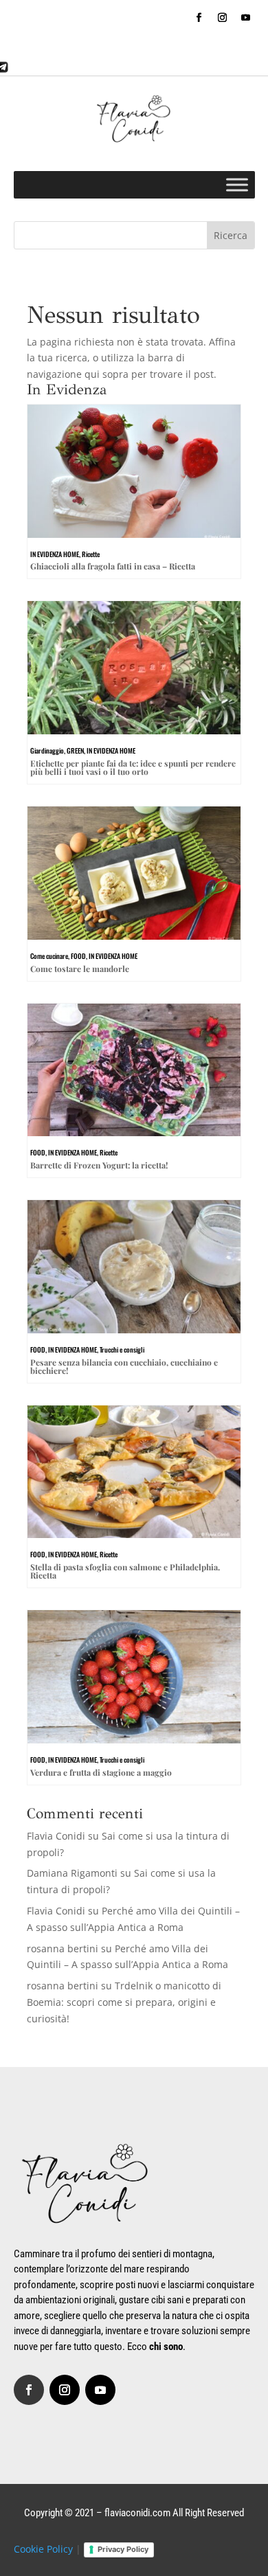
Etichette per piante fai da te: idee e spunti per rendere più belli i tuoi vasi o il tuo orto (133, 767)
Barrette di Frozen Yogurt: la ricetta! (99, 1165)
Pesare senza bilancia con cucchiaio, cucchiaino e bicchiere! (124, 1366)
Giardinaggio (47, 750)
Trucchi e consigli (122, 1349)
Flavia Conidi (56, 1836)
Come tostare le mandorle (80, 969)
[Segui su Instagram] (223, 18)
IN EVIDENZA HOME (55, 554)
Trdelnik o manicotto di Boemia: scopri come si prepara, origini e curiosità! (124, 2002)
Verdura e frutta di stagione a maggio (101, 1772)
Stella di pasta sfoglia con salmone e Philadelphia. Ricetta (125, 1571)
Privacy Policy (123, 2549)
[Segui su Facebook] (199, 18)
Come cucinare (49, 956)
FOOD (78, 956)
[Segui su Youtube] (246, 18)
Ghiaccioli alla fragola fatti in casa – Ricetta (113, 566)
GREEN (75, 750)
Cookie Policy (43, 2549)
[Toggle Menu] (237, 184)
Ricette (91, 554)
